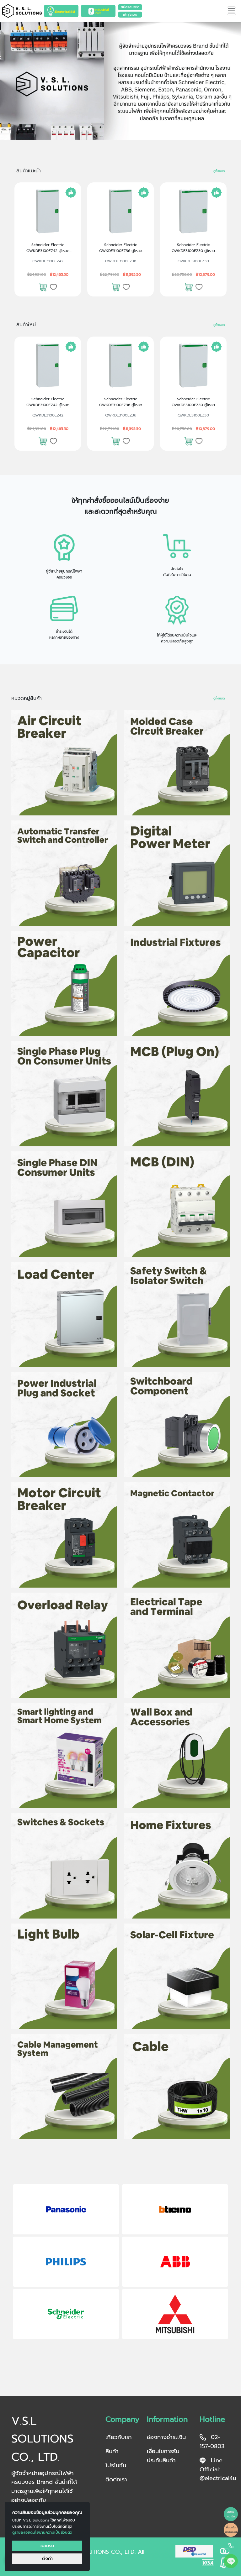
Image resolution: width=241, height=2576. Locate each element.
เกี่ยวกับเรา (119, 2437)
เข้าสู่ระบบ (130, 15)
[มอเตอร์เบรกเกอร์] (64, 1535)
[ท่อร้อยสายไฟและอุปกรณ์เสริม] (64, 2086)
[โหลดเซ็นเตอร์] (64, 1314)
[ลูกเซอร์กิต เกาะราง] (177, 1204)
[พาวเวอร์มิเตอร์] (177, 873)
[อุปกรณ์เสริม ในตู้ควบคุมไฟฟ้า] (177, 1425)
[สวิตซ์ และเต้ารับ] (64, 1866)
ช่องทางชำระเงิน (166, 2437)
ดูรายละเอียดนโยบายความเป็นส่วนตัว (42, 2532)
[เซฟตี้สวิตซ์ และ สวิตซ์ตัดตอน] (177, 1314)
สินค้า (112, 2451)
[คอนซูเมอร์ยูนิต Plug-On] (64, 1094)
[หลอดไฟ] (64, 1976)
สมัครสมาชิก (130, 7)
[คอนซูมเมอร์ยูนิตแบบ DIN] (64, 1204)
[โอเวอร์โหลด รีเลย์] (64, 1645)
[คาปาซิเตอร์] (64, 983)
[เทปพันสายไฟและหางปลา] (177, 1645)
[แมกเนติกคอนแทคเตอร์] (177, 1535)
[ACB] (64, 763)
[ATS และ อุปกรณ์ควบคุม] (64, 873)
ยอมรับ (47, 2546)
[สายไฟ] (177, 2086)
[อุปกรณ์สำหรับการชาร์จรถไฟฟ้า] (177, 1756)
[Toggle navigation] (231, 11)
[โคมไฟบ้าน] (177, 1866)
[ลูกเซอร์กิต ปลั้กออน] (177, 1094)
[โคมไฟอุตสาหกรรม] (177, 983)
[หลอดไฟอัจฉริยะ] (64, 1756)
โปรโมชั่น (116, 2465)
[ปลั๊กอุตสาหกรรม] (64, 1425)
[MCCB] (177, 763)
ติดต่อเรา (116, 2479)
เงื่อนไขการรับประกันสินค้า (163, 2456)
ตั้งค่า (47, 2558)
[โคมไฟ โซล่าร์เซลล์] (177, 1976)
